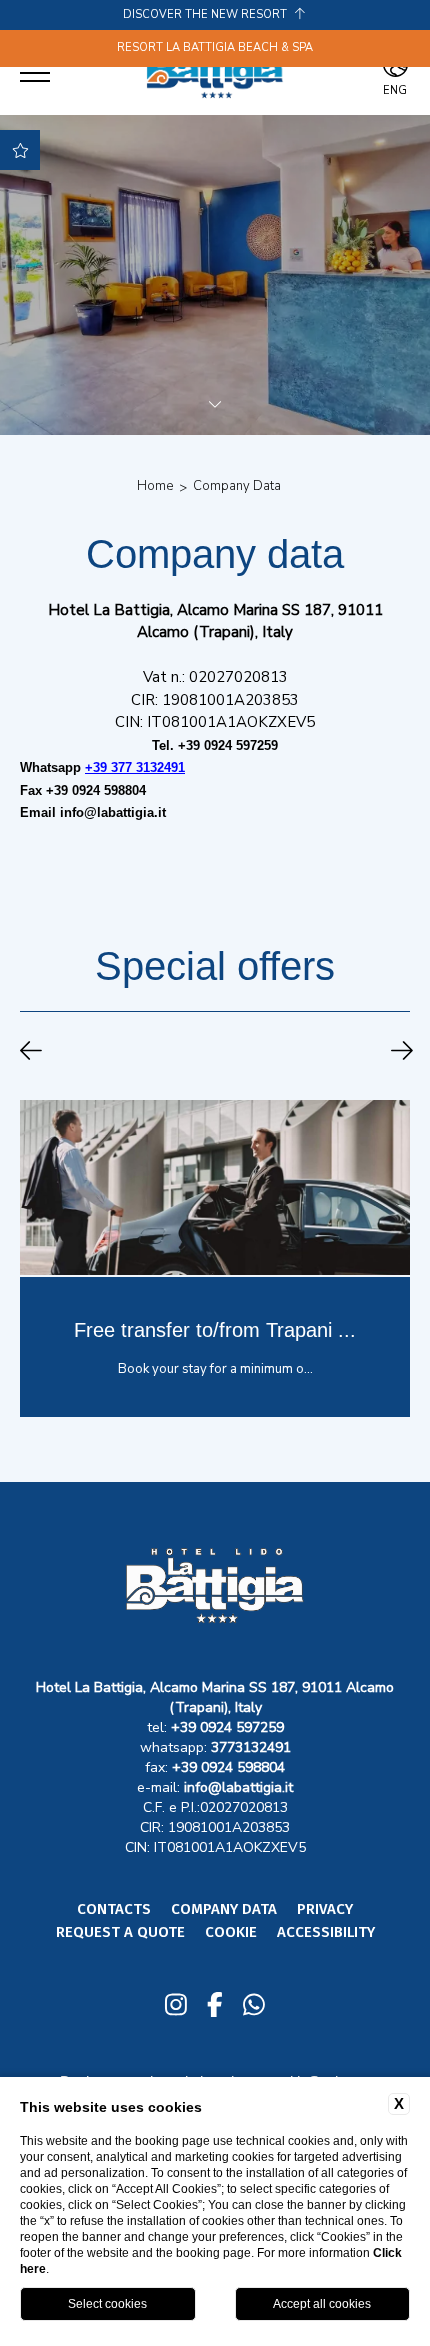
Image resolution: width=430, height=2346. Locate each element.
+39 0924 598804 (94, 790)
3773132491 (251, 1747)
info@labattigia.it (113, 812)
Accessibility (326, 1932)
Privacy (325, 1909)
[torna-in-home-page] (215, 73)
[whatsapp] (254, 2007)
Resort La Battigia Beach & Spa (215, 47)
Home (155, 486)
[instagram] (176, 2007)
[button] (31, 1053)
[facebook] (215, 2007)
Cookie (231, 1932)
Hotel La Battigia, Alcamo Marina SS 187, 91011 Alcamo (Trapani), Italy (215, 1697)
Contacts (114, 1909)
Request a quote (120, 1932)
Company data (237, 486)
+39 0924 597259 (228, 745)
